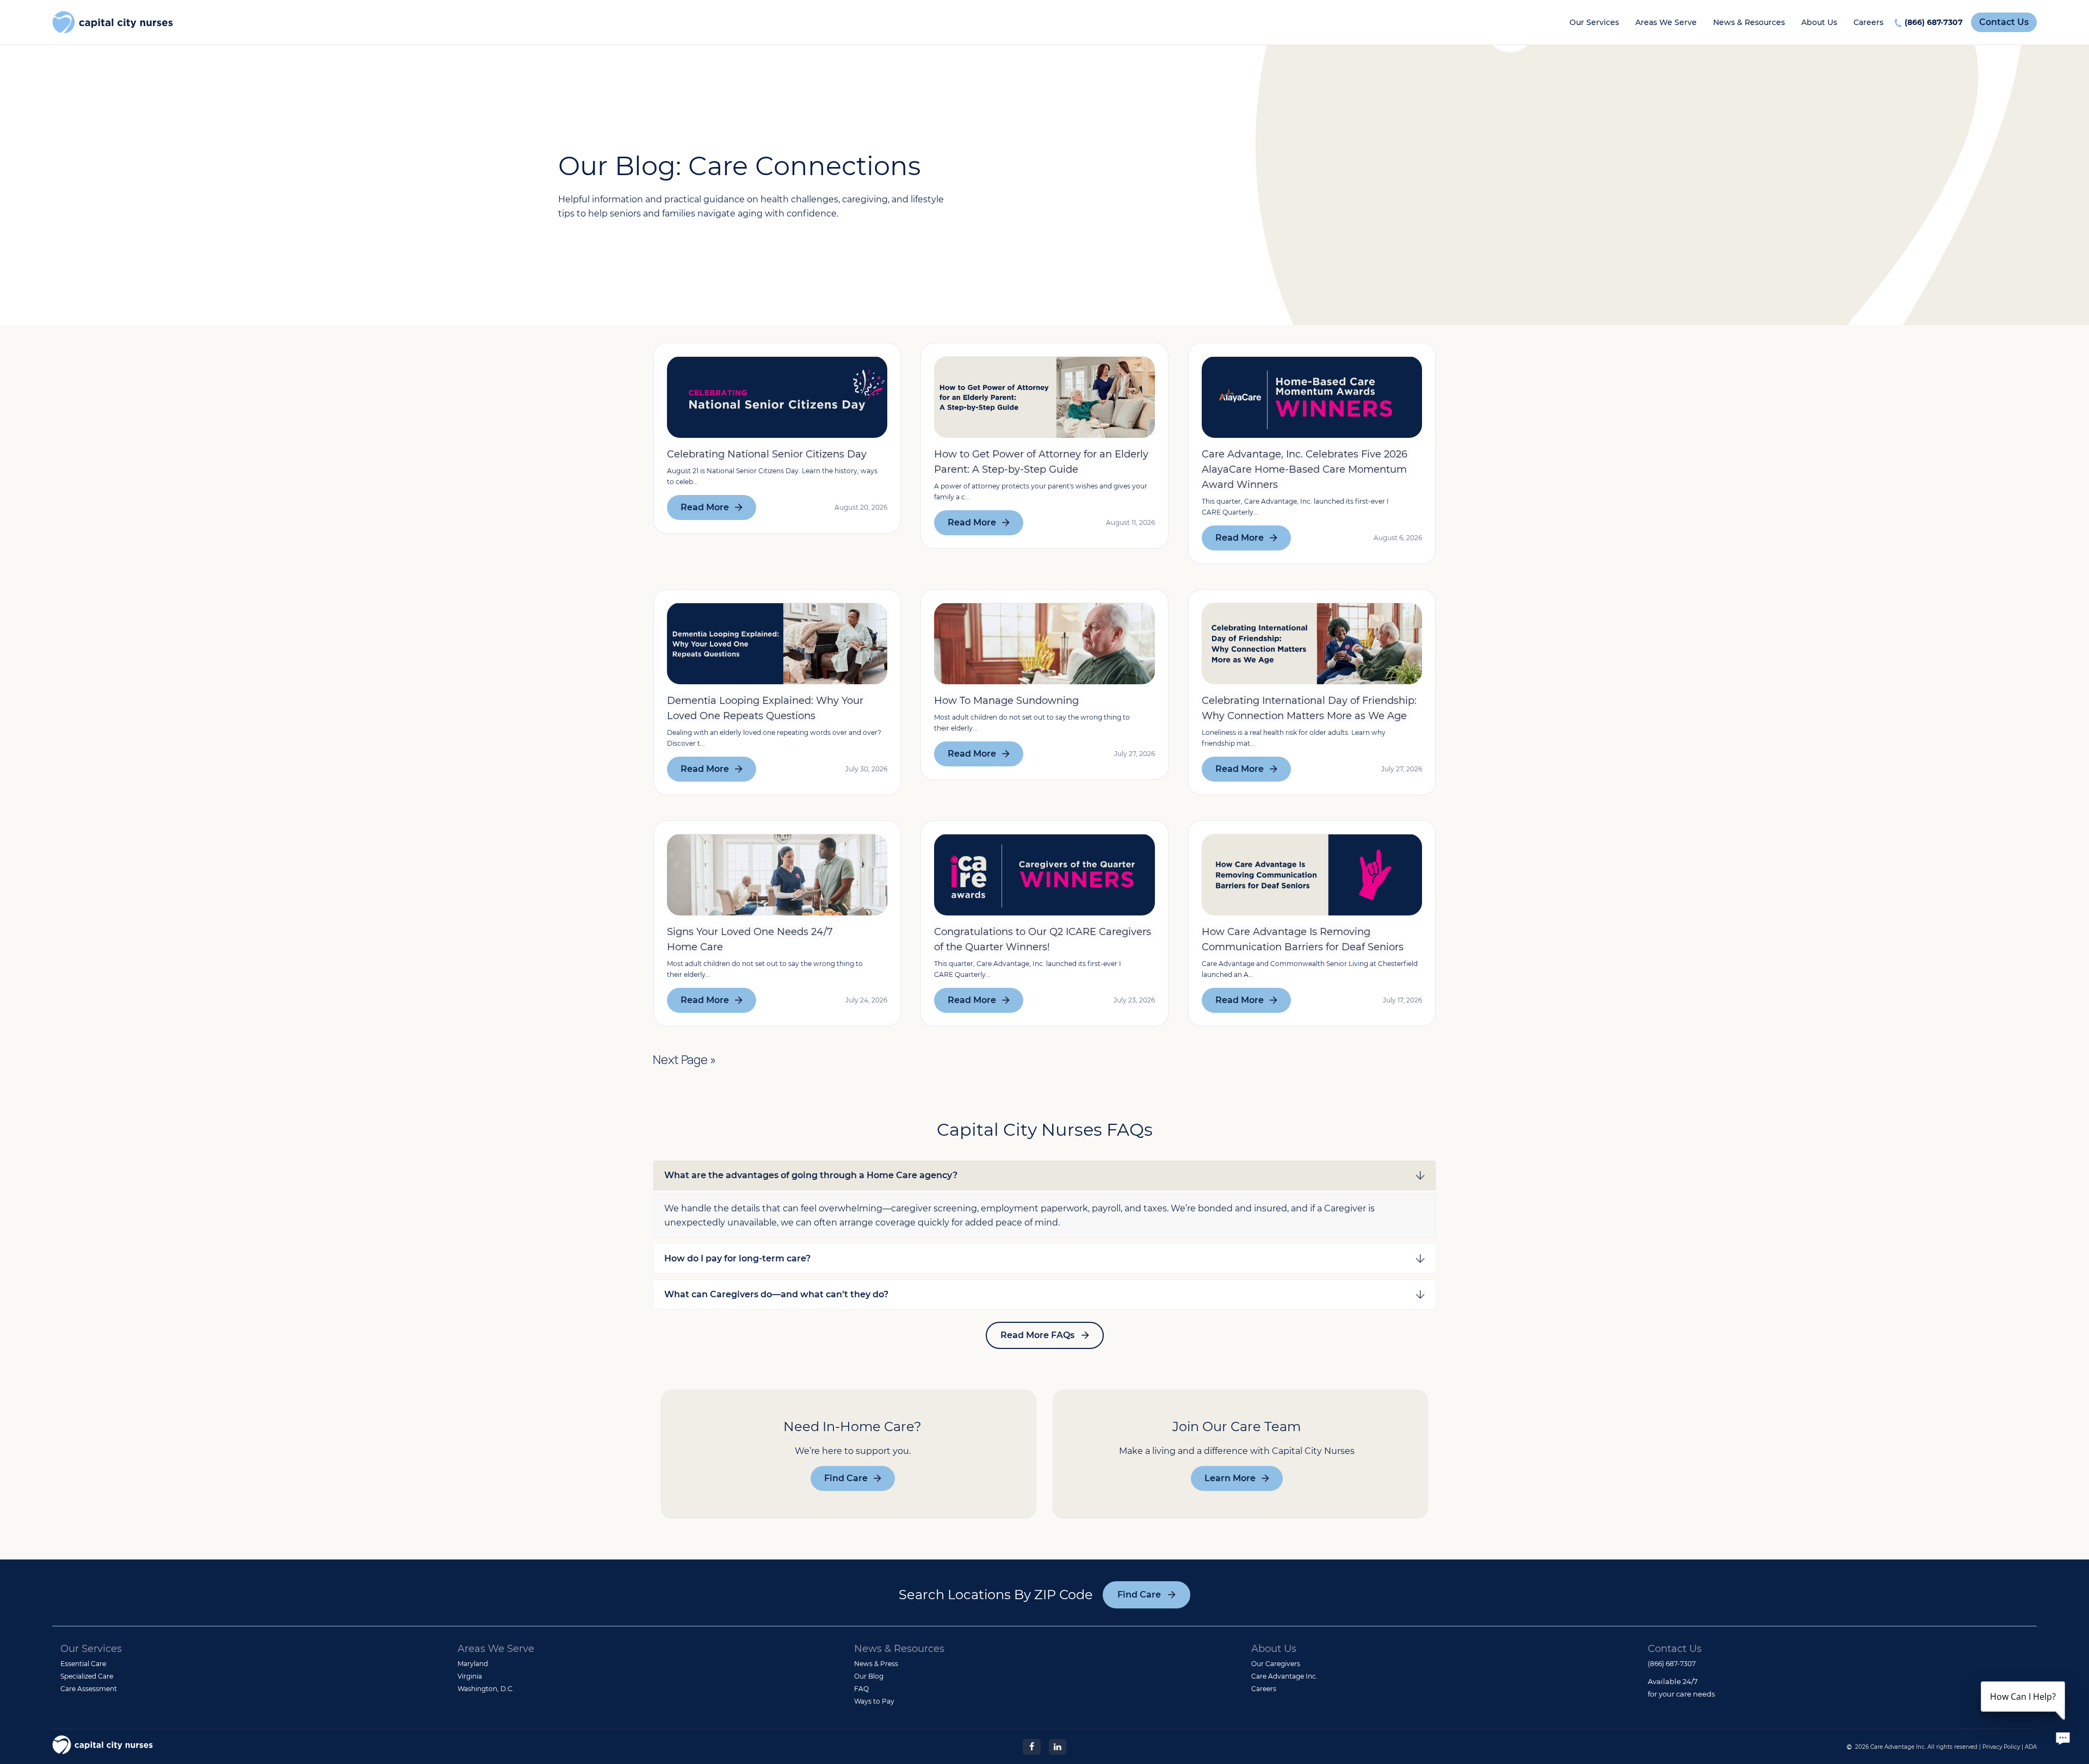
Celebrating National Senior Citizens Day (767, 454)
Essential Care (83, 1664)
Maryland (473, 1664)
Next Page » (684, 1060)
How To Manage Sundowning (1006, 701)
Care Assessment (89, 1689)
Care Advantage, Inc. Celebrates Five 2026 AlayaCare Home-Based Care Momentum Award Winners (1305, 469)
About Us (1819, 22)
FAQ (861, 1689)
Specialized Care (87, 1676)
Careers (1868, 22)
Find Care (846, 1478)
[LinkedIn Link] (1058, 1746)
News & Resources (1749, 22)
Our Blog (869, 1676)
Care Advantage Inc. (1284, 1676)
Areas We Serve (1666, 22)
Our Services (1594, 22)
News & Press (876, 1664)
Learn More (1230, 1478)
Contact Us (2004, 22)
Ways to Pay (874, 1701)
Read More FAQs (1037, 1335)
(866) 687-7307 (1934, 22)
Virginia (470, 1676)
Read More (705, 507)
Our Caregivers (1276, 1664)
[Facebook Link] (1031, 1746)
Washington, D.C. (486, 1689)
